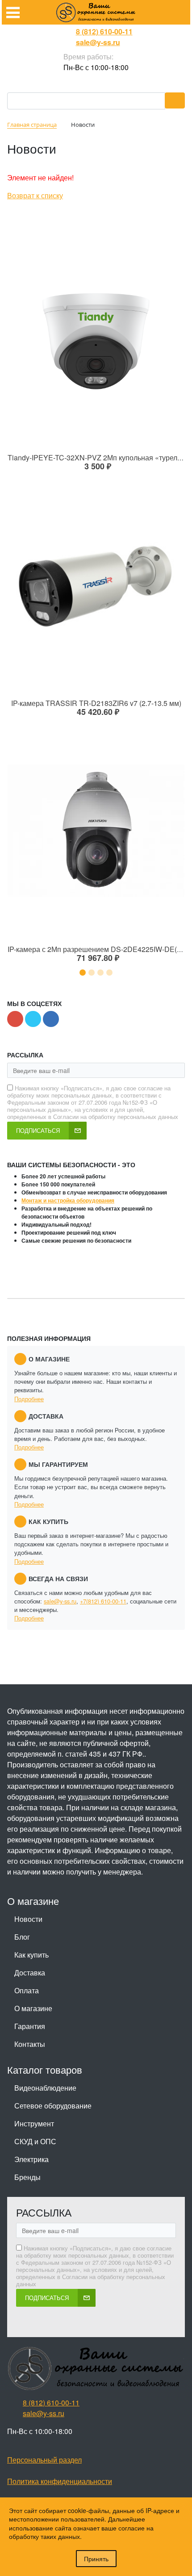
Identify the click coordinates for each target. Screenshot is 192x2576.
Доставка (30, 1973)
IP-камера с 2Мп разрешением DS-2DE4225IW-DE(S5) (98, 949)
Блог (22, 1937)
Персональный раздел (44, 2460)
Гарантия (30, 2026)
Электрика (31, 2159)
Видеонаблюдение (45, 2088)
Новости (28, 1919)
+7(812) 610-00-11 (103, 1601)
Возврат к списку (35, 195)
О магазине (33, 2008)
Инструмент (34, 2123)
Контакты (30, 2044)
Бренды (27, 2177)
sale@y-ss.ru (98, 42)
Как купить (31, 1955)
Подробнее (29, 1399)
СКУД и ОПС (35, 2141)
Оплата (27, 1990)
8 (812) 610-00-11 (104, 31)
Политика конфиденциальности (60, 2481)
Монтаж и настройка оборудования (68, 1200)
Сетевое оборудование (53, 2106)
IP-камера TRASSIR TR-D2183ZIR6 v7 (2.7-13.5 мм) (96, 703)
